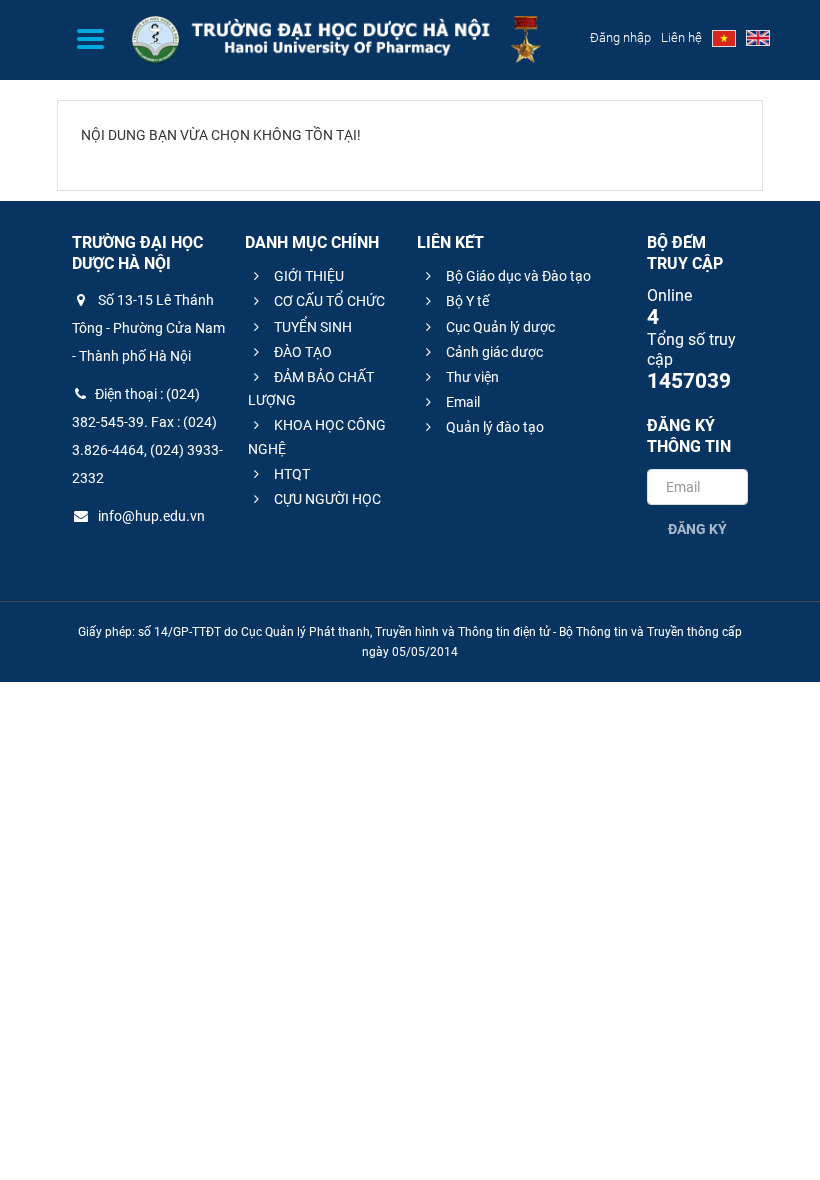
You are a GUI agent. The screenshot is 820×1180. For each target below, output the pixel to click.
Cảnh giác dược (493, 352)
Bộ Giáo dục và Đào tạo (517, 276)
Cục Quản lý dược (499, 327)
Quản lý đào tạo (493, 427)
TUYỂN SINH (311, 327)
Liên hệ (681, 37)
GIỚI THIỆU (307, 276)
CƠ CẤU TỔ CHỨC (328, 301)
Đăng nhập (620, 37)
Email (461, 402)
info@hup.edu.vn (150, 516)
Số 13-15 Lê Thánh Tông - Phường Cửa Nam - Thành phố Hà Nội (148, 328)
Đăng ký (697, 529)
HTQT (290, 474)
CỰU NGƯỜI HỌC (326, 499)
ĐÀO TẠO (301, 352)
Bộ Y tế (466, 301)
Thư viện (471, 377)
